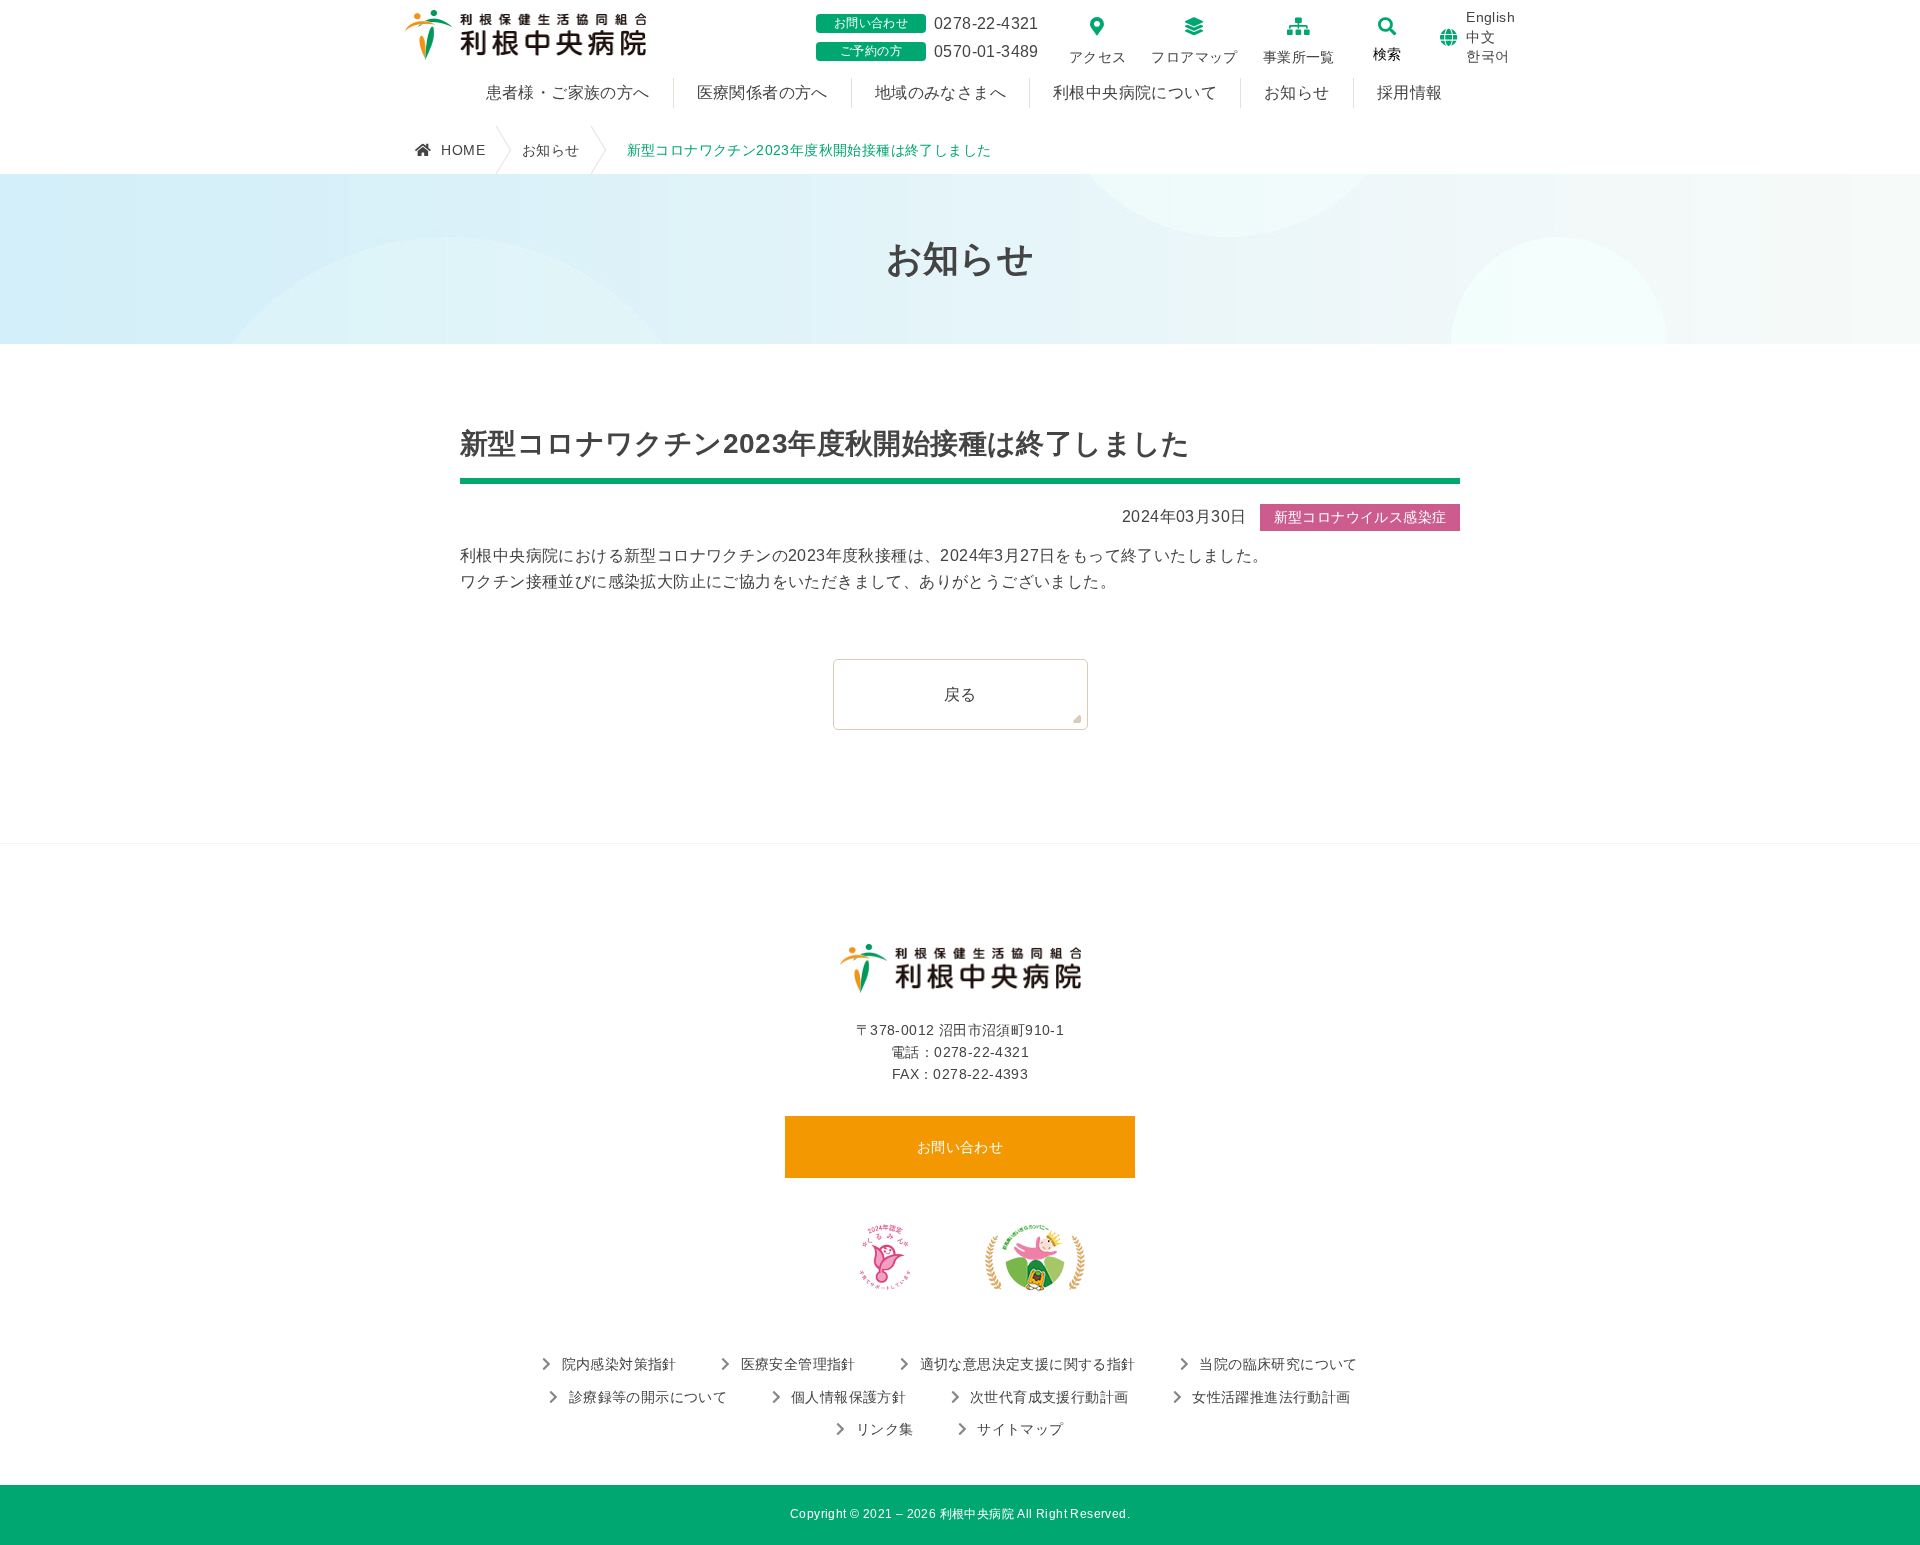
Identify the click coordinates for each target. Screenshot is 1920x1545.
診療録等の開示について (648, 1397)
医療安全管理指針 (798, 1364)
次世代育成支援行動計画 (1049, 1397)
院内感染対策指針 (619, 1364)
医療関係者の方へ (762, 92)
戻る (960, 694)
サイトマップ (1020, 1429)
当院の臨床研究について (1278, 1364)
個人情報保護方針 (848, 1397)
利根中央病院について (1135, 92)
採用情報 (1410, 92)
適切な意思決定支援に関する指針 (1027, 1364)
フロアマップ (1194, 57)
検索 (1387, 54)
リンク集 (884, 1429)
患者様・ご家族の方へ (568, 92)
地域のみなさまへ (940, 92)
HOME (463, 150)
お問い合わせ (960, 1147)
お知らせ (1297, 92)
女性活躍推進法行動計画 (1271, 1397)
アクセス (1098, 57)
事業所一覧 (1299, 57)
